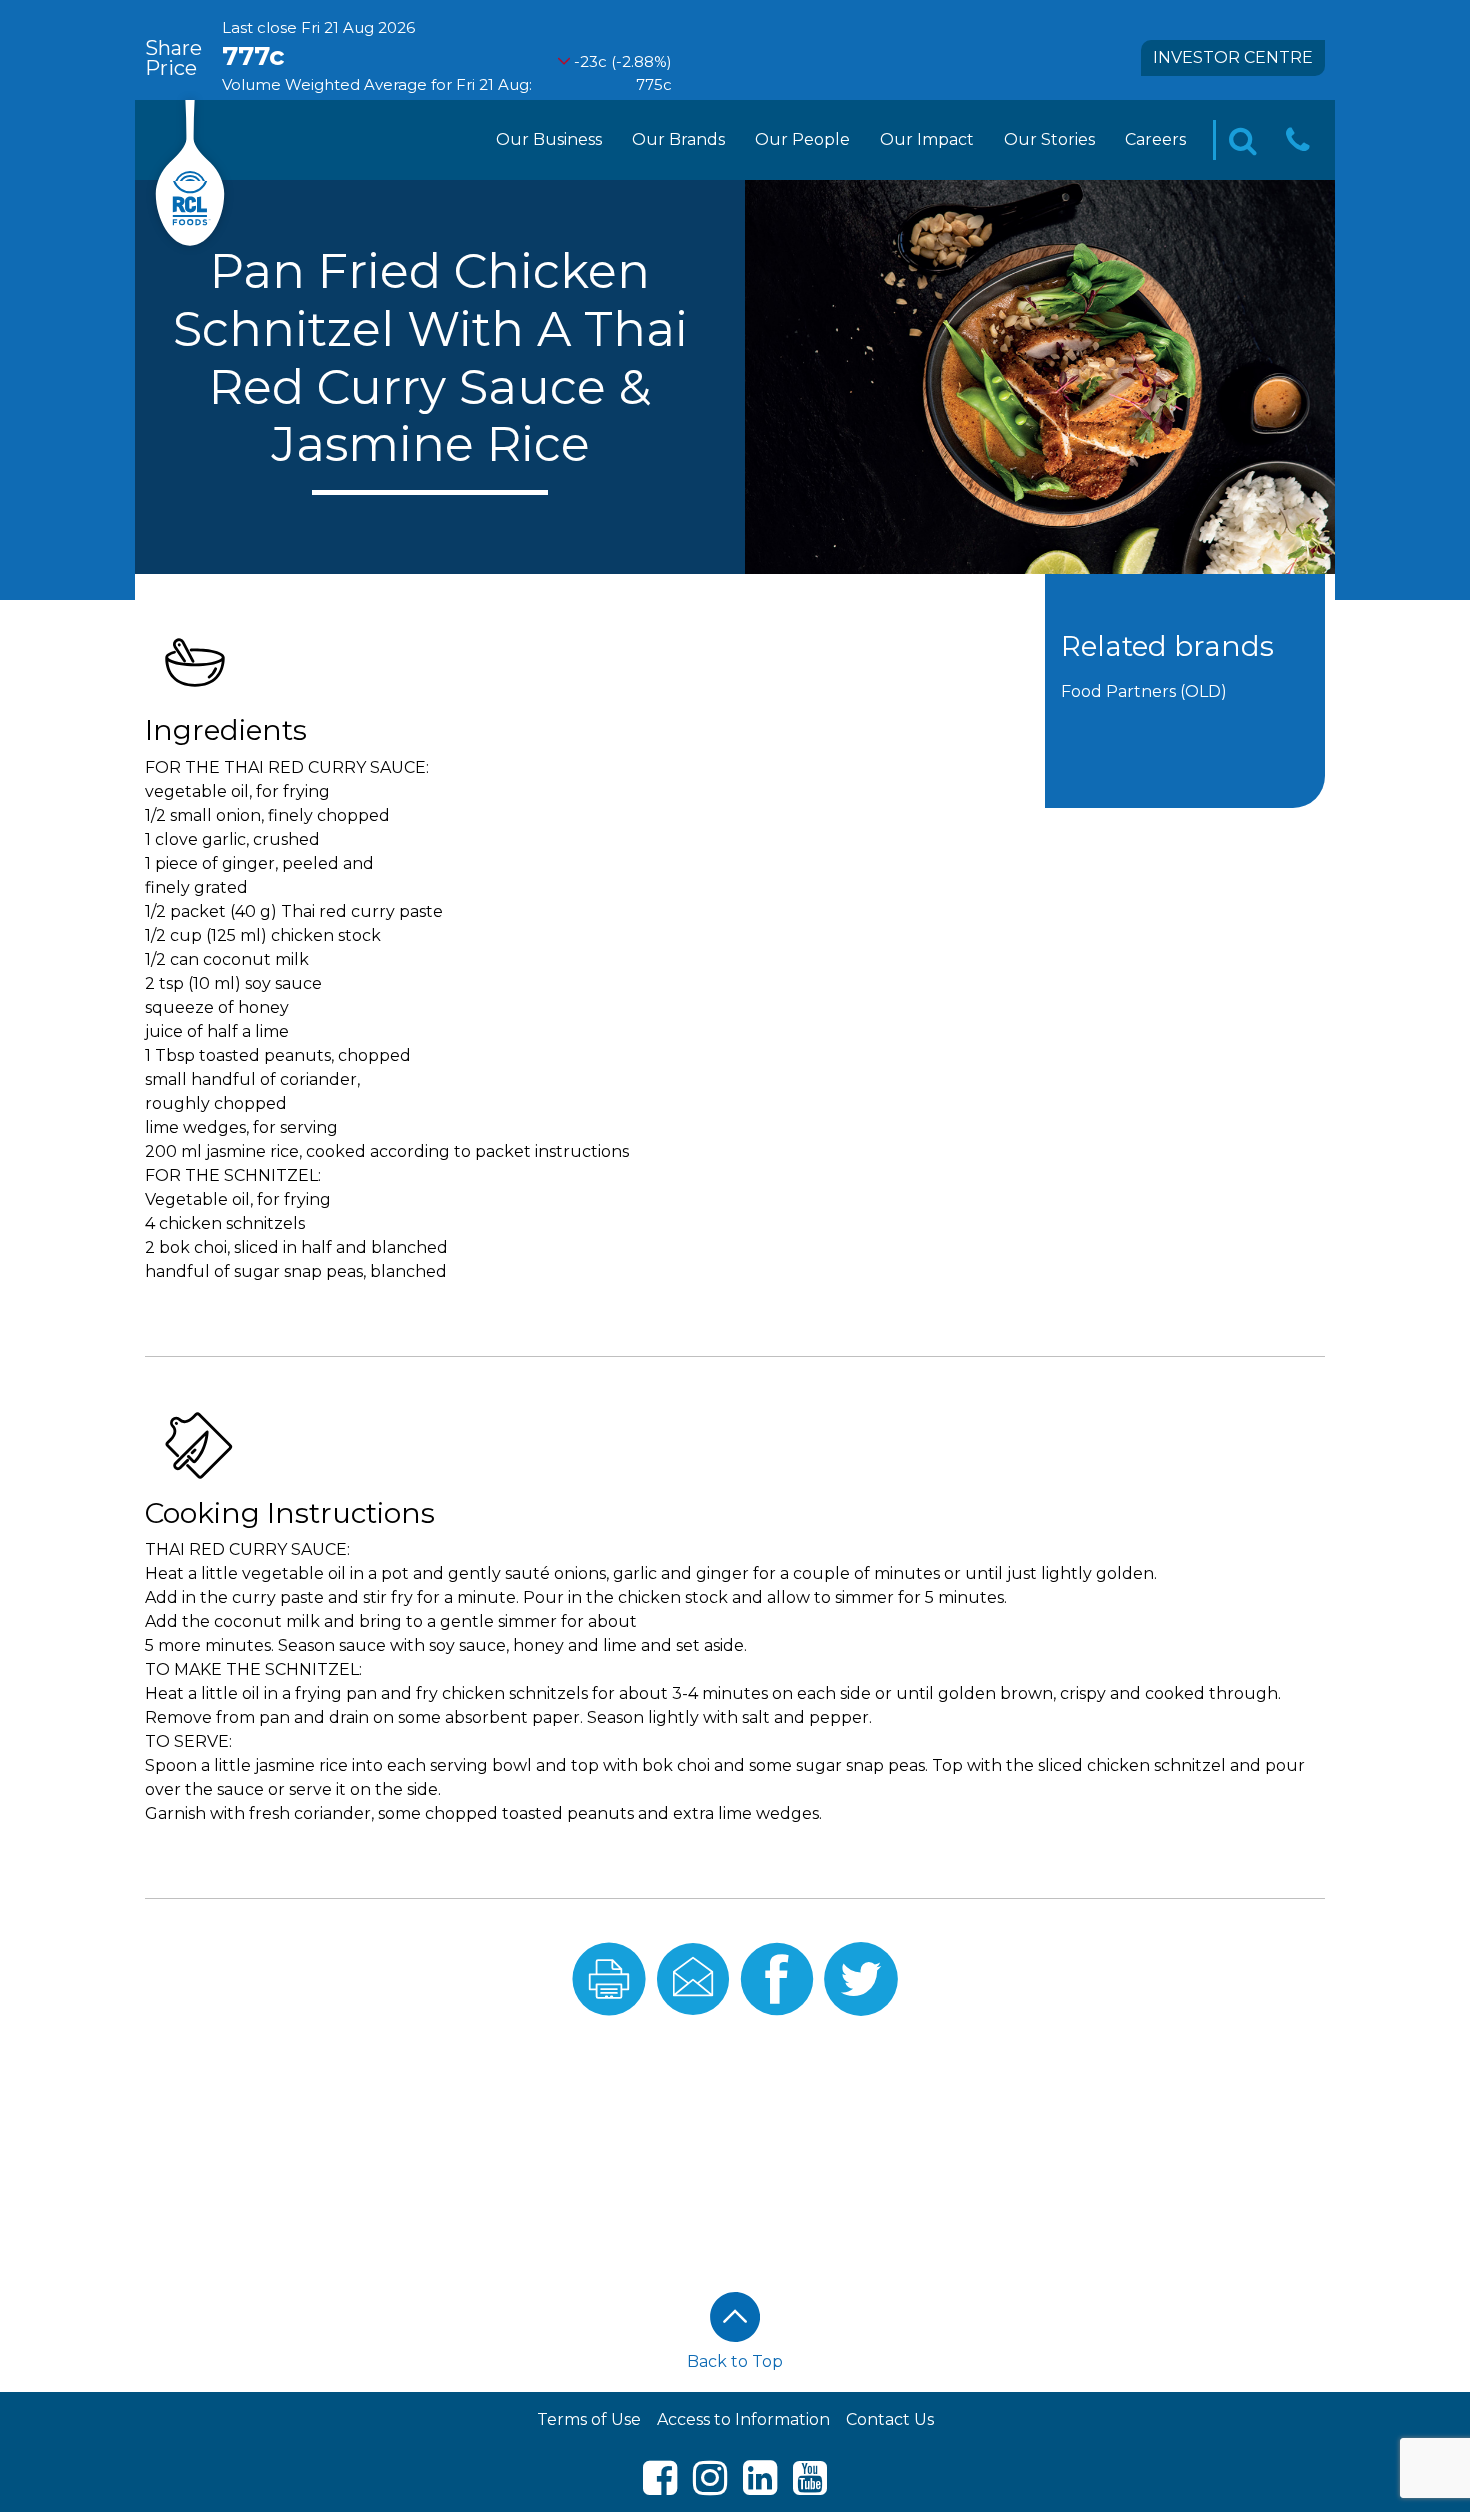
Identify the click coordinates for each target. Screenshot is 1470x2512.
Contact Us (890, 2419)
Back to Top (735, 2361)
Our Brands (678, 139)
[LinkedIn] (760, 2486)
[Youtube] (810, 2486)
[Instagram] (710, 2486)
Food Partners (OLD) (1144, 691)
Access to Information (743, 2419)
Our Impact (927, 139)
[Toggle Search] (1243, 140)
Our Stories (1049, 139)
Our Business (549, 139)
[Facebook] (660, 2486)
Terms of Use (589, 2419)
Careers (1155, 139)
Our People (802, 139)
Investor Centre (1233, 57)
